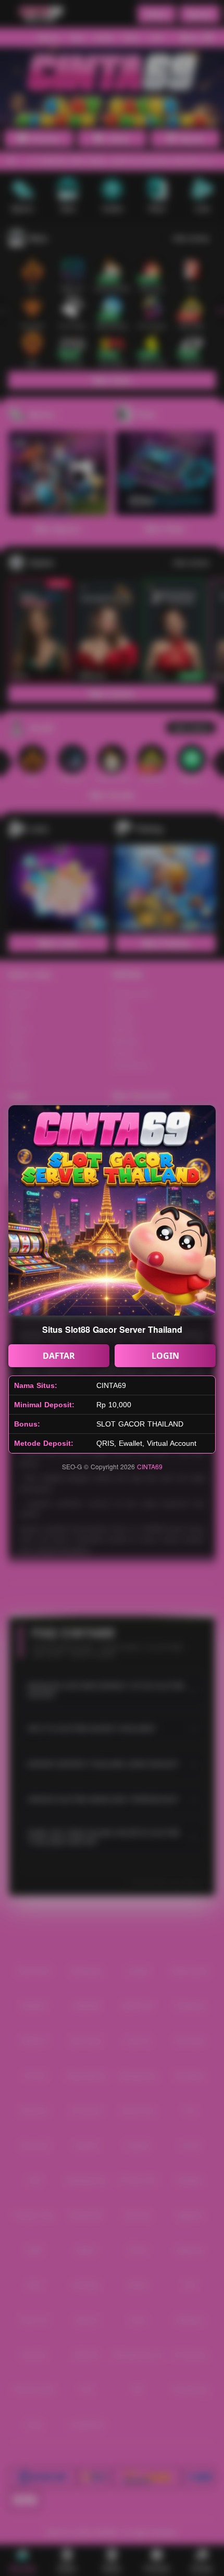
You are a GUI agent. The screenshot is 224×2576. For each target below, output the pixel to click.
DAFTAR (59, 1356)
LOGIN (165, 1356)
